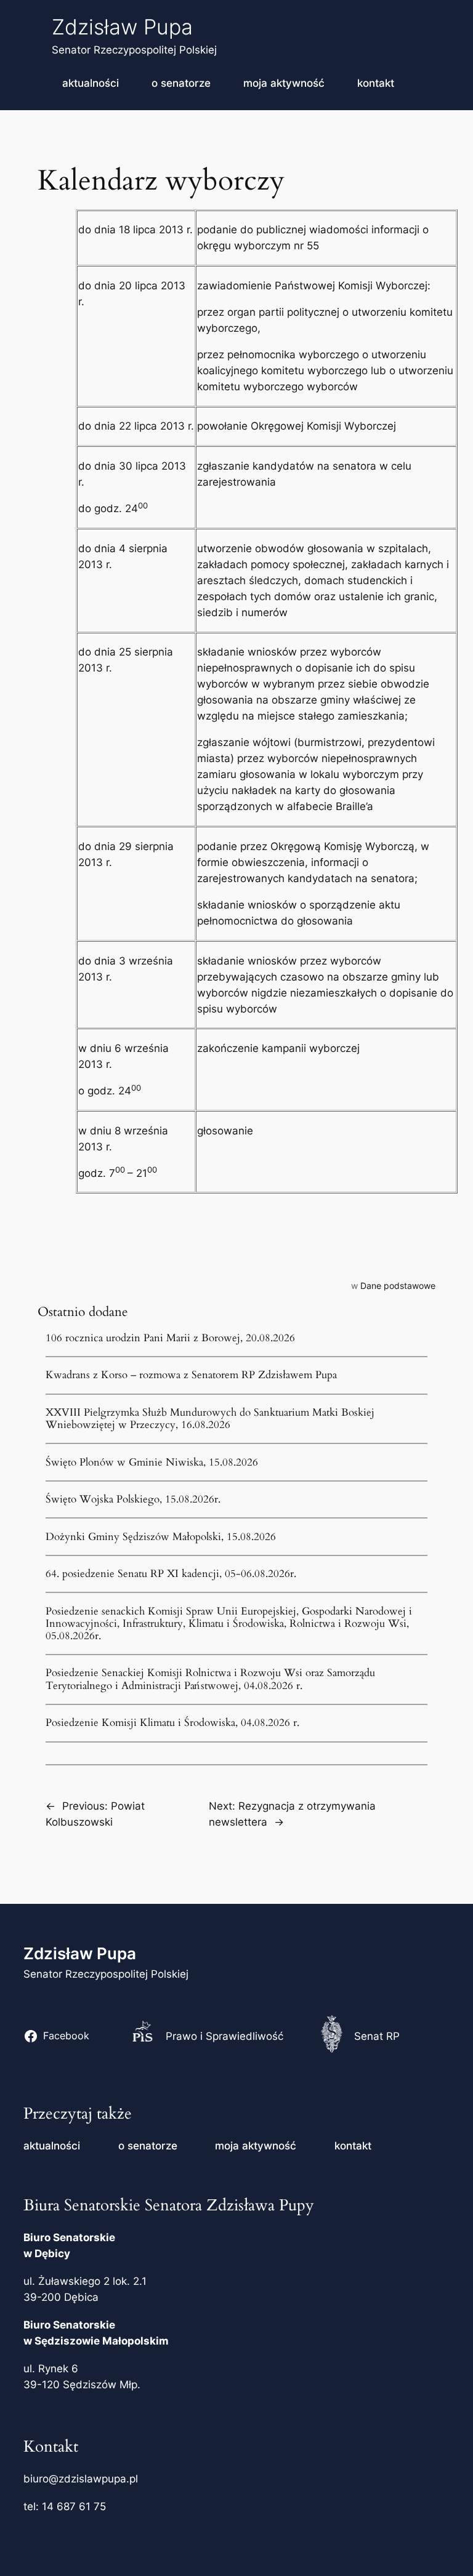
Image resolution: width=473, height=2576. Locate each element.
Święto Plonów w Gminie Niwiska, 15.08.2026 (152, 1463)
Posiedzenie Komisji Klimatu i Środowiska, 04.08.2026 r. (172, 1723)
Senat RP (377, 2036)
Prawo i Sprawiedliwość (224, 2036)
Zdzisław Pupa (122, 27)
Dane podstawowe (398, 1286)
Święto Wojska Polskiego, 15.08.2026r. (133, 1499)
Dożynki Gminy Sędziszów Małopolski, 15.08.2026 (161, 1537)
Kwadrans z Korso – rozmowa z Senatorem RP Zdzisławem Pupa (191, 1375)
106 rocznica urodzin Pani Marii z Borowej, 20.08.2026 (170, 1338)
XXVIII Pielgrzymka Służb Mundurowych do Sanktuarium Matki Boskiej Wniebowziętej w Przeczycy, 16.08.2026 (210, 1419)
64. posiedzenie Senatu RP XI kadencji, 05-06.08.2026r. (171, 1574)
